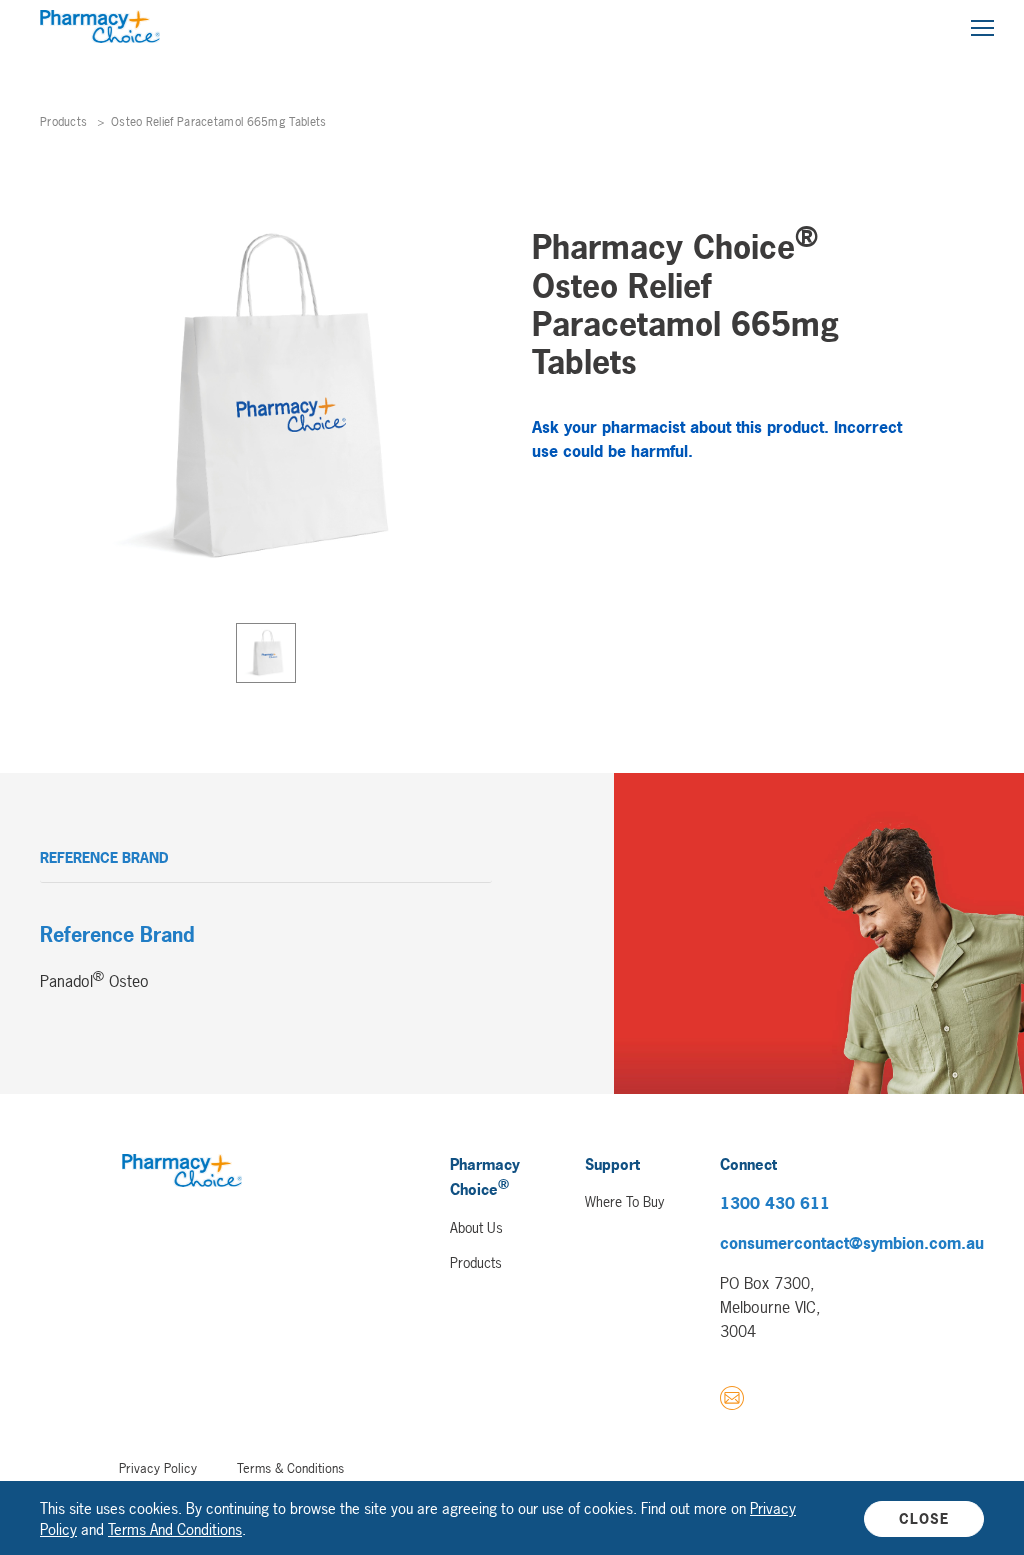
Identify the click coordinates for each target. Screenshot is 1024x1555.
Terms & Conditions (290, 1468)
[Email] (732, 1401)
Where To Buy (624, 1201)
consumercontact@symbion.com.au (852, 1243)
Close (924, 1518)
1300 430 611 (775, 1203)
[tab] (266, 653)
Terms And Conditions (175, 1529)
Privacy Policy (158, 1468)
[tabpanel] (266, 397)
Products (63, 122)
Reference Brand (104, 857)
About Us (476, 1227)
